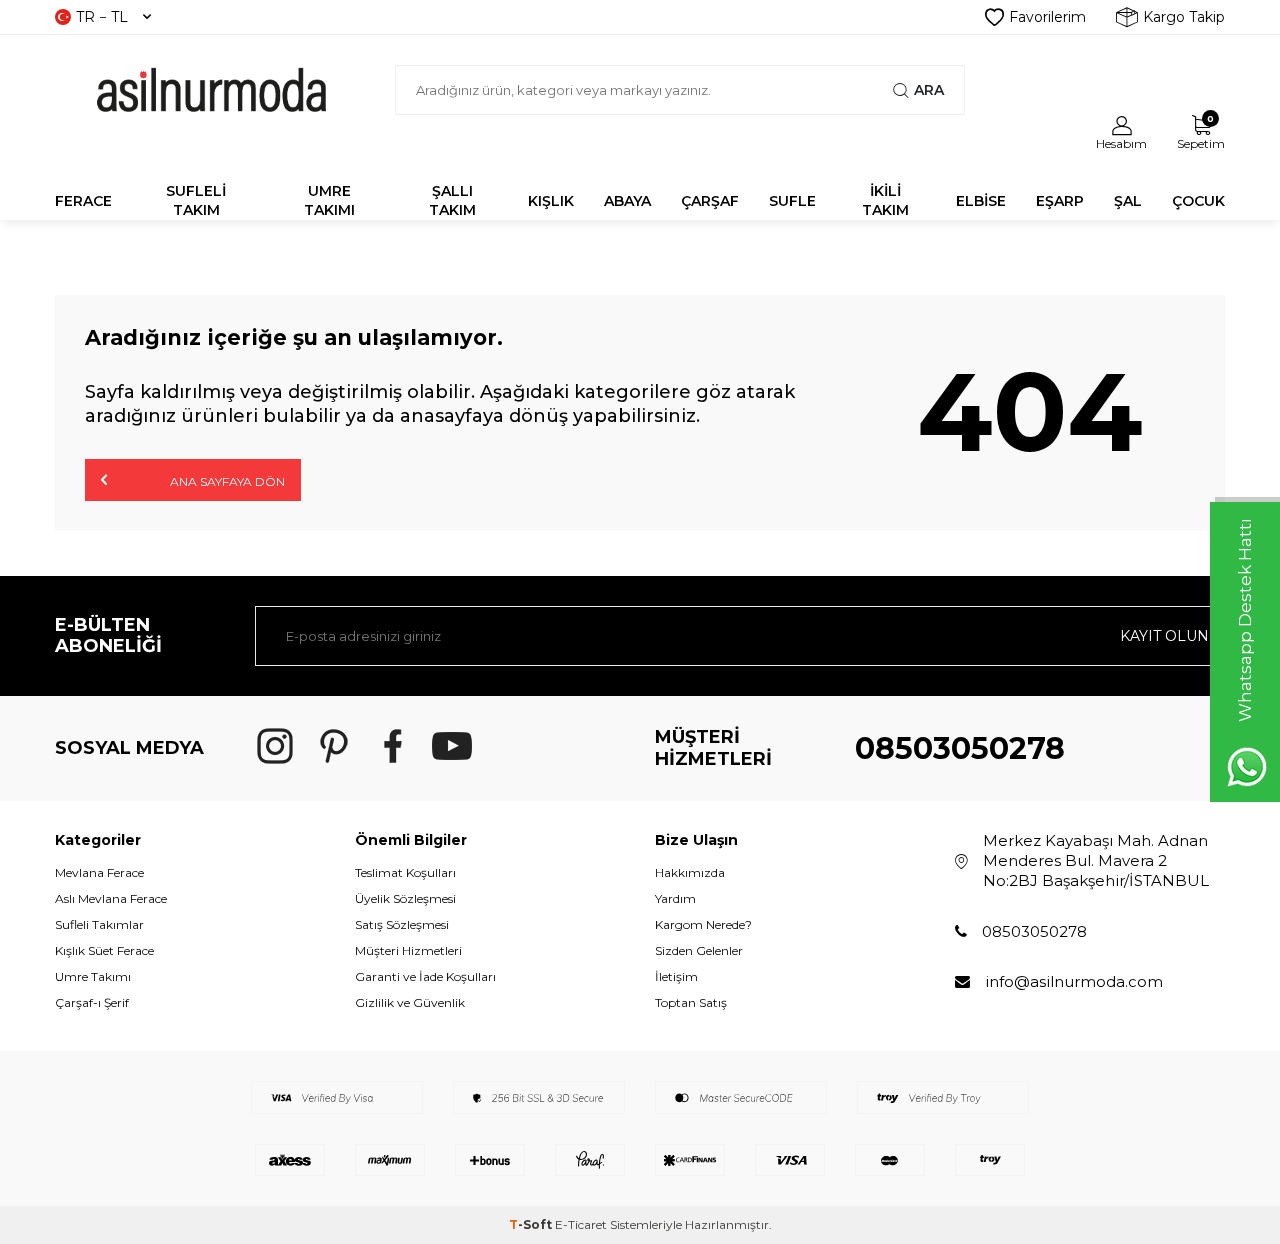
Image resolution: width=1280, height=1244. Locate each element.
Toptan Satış (691, 1002)
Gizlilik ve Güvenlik (410, 1002)
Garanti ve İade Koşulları (425, 976)
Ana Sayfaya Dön (226, 481)
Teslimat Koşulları (405, 872)
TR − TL (102, 17)
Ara (929, 90)
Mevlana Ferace (99, 872)
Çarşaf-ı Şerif (92, 1002)
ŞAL (1128, 201)
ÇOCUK (1198, 201)
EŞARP (1060, 201)
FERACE (83, 201)
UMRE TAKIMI (329, 200)
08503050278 (960, 748)
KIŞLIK (551, 201)
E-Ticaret (581, 1224)
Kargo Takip (1184, 17)
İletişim (676, 976)
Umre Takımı (93, 976)
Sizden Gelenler (699, 950)
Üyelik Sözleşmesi (405, 898)
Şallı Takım (452, 200)
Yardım (675, 898)
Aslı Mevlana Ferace (111, 898)
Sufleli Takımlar (99, 924)
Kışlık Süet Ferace (104, 950)
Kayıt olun (1164, 636)
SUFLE (792, 201)
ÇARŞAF (710, 201)
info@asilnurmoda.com (1074, 981)
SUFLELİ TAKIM (196, 200)
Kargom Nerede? (703, 924)
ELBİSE (981, 201)
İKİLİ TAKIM (885, 200)
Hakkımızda (690, 872)
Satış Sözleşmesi (402, 924)
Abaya (627, 201)
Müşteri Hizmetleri (408, 950)
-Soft (532, 1224)
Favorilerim (1047, 17)
